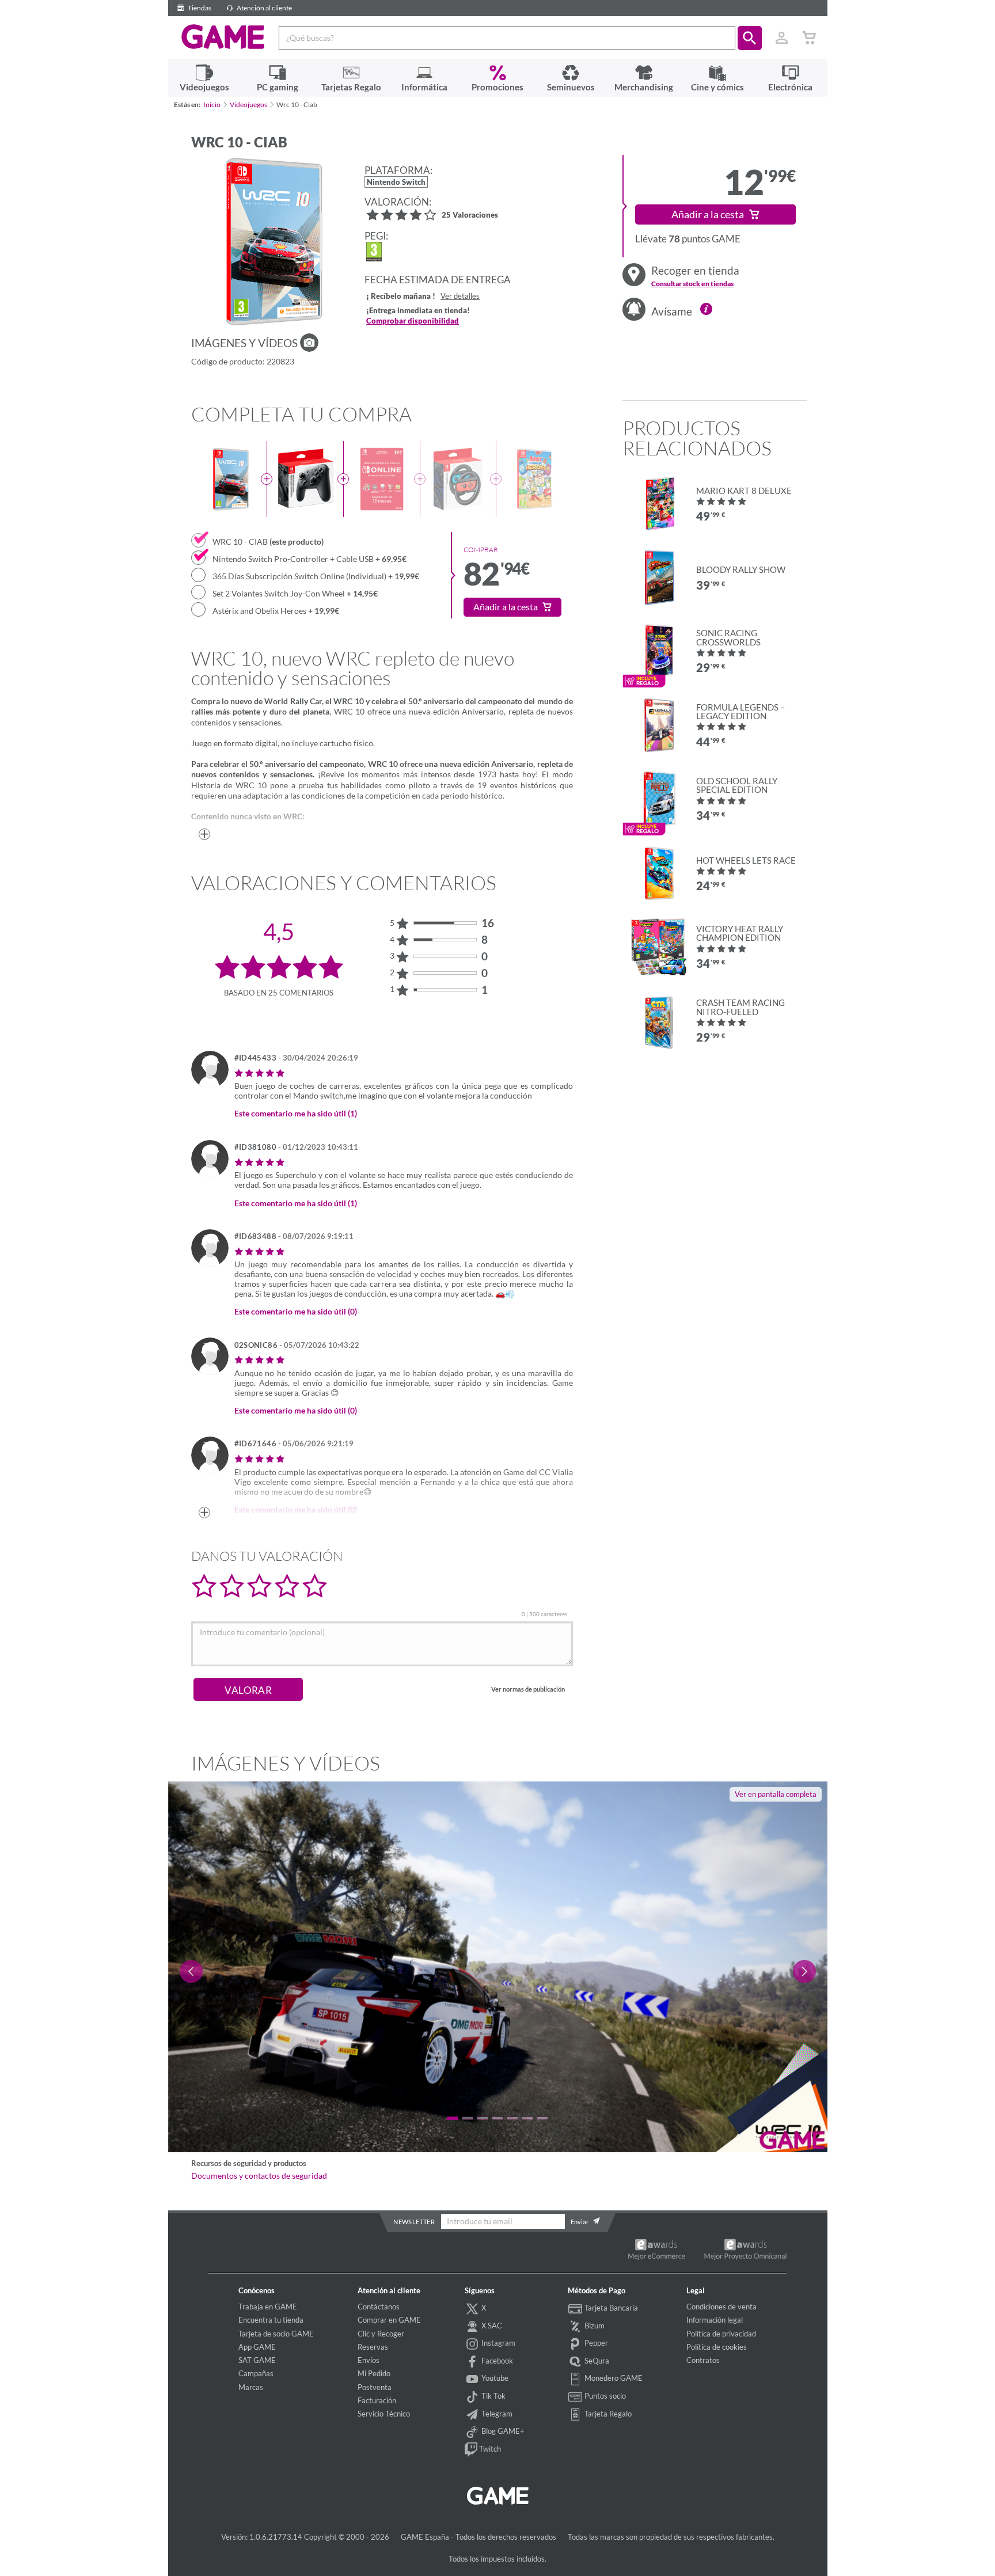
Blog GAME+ (502, 2431)
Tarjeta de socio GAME (276, 2334)
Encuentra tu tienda (271, 2320)
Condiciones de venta (721, 2307)
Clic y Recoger (381, 2334)
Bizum (594, 2326)
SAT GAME (257, 2360)
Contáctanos (379, 2307)
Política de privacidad (721, 2334)
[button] (750, 38)
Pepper (595, 2343)
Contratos (703, 2360)
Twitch (489, 2449)
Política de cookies (717, 2347)
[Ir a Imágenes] (309, 343)
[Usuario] (782, 38)
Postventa (375, 2387)
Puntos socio (604, 2396)
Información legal (715, 2320)
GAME (223, 37)
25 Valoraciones (470, 216)
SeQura (596, 2361)
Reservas (373, 2347)
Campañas (256, 2373)
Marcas (251, 2387)
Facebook (496, 2361)
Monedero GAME (613, 2378)
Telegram (496, 2414)
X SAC (491, 2326)
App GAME (257, 2347)
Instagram (498, 2343)
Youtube (494, 2378)
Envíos (369, 2360)
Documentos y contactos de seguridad (259, 2176)
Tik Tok (493, 2396)
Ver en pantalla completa (776, 1794)
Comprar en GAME (389, 2320)
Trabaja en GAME (268, 2307)
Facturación (377, 2400)
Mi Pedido (374, 2373)
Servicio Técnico (384, 2414)
